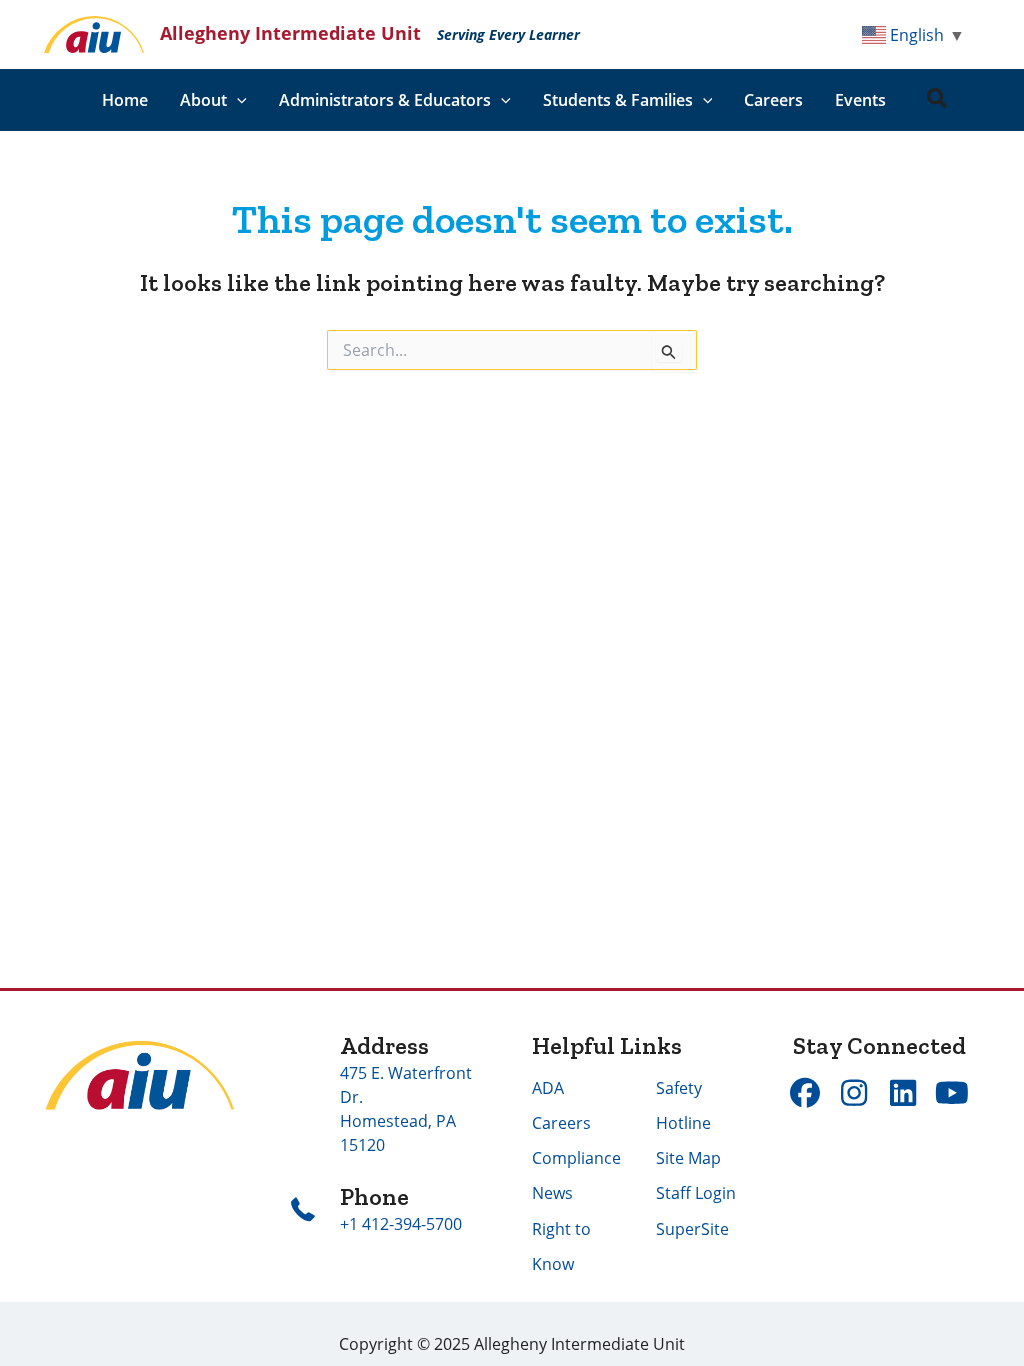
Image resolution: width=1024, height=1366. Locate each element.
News (552, 1193)
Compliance (576, 1158)
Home (125, 100)
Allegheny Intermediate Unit (290, 33)
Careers (773, 100)
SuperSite (692, 1229)
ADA (548, 1088)
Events (860, 100)
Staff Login (696, 1193)
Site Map (688, 1158)
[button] (237, 100)
